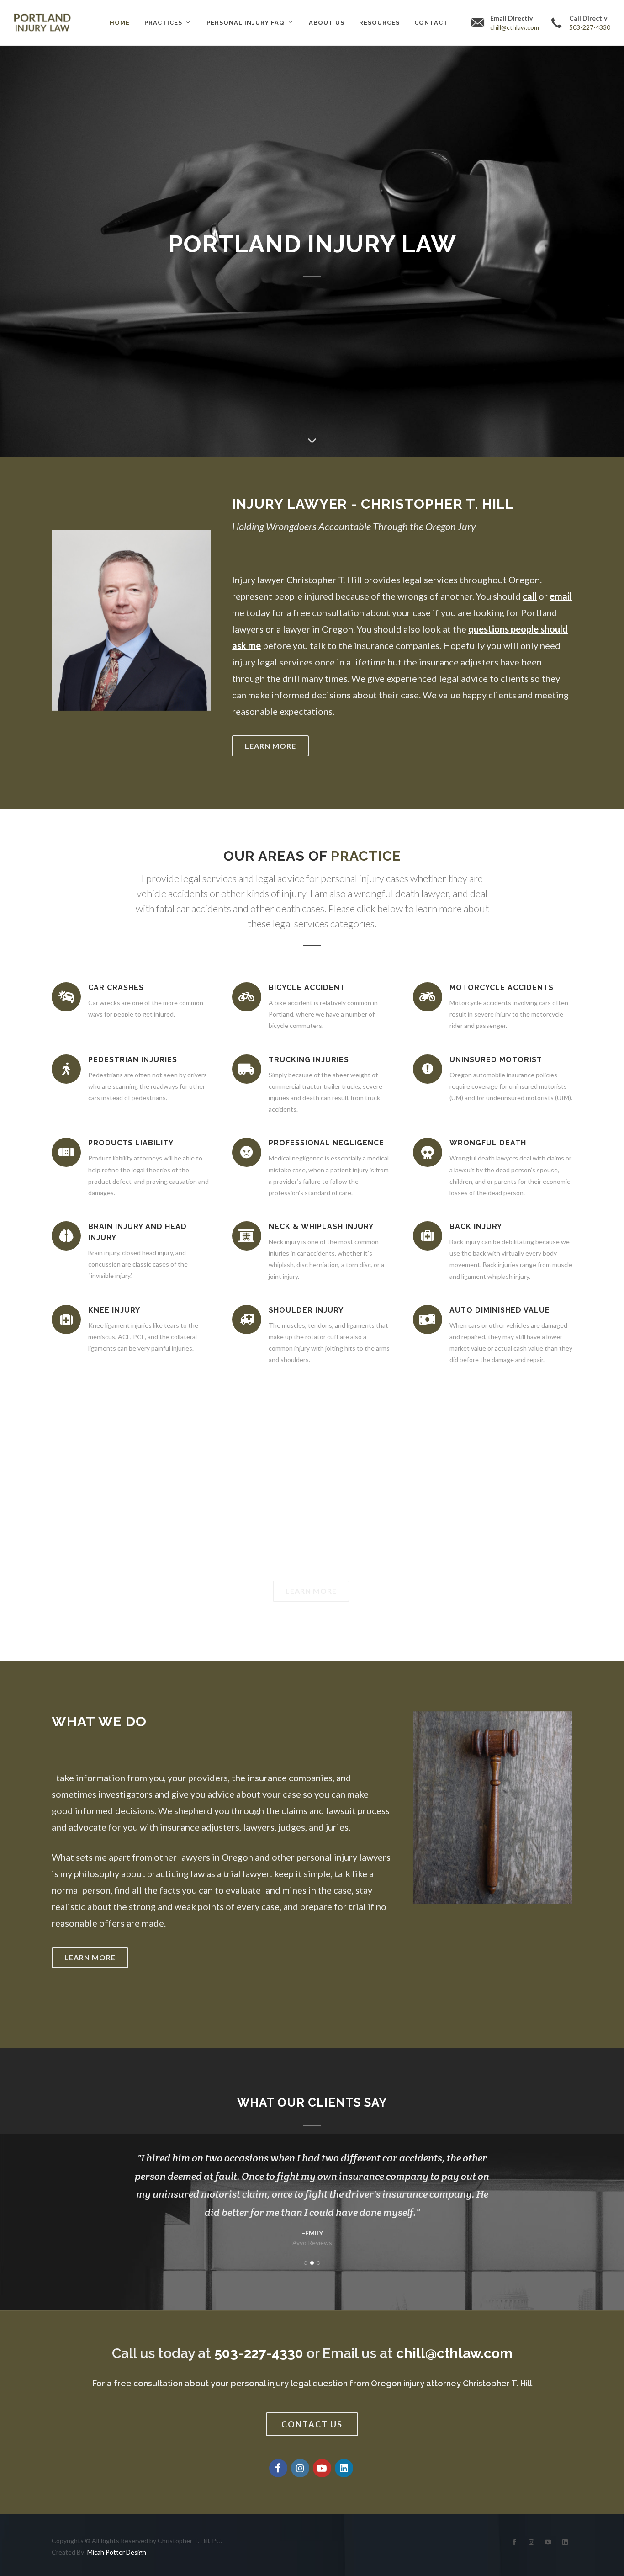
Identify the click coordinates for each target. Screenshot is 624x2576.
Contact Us (312, 2424)
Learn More (270, 746)
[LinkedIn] (344, 2468)
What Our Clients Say (312, 2102)
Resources (379, 23)
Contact (431, 23)
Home (120, 23)
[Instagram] (300, 2468)
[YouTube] (322, 2468)
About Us (327, 23)
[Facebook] (278, 2468)
